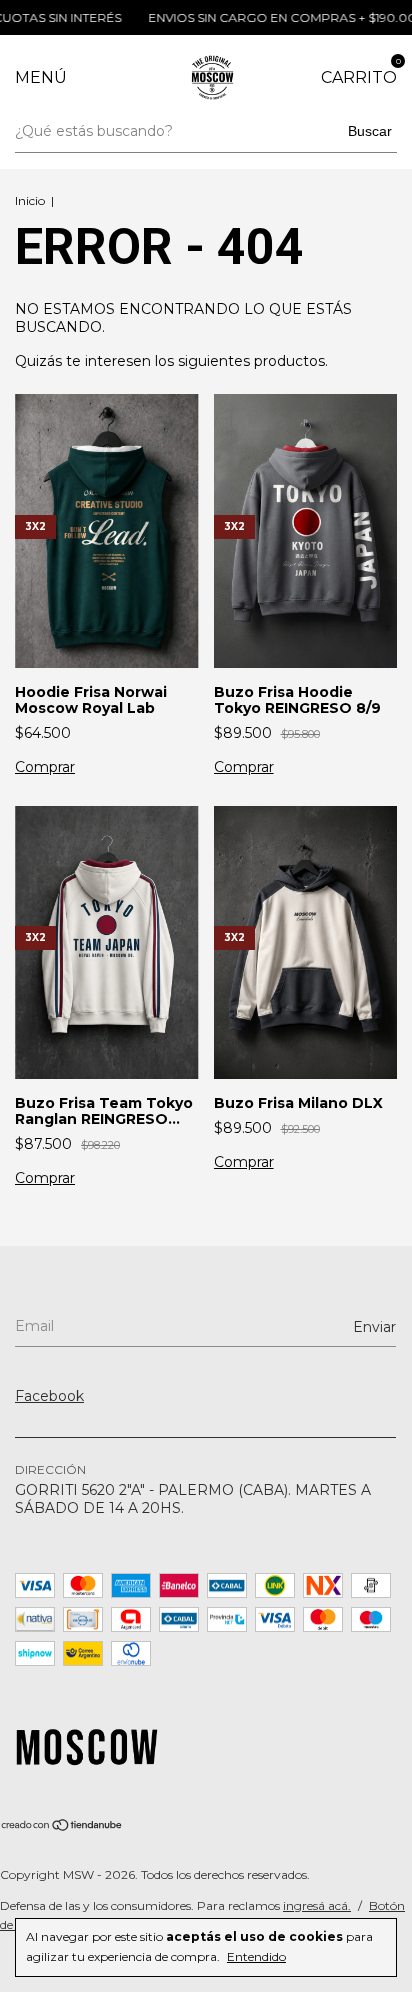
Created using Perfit (206, 408)
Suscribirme (206, 340)
